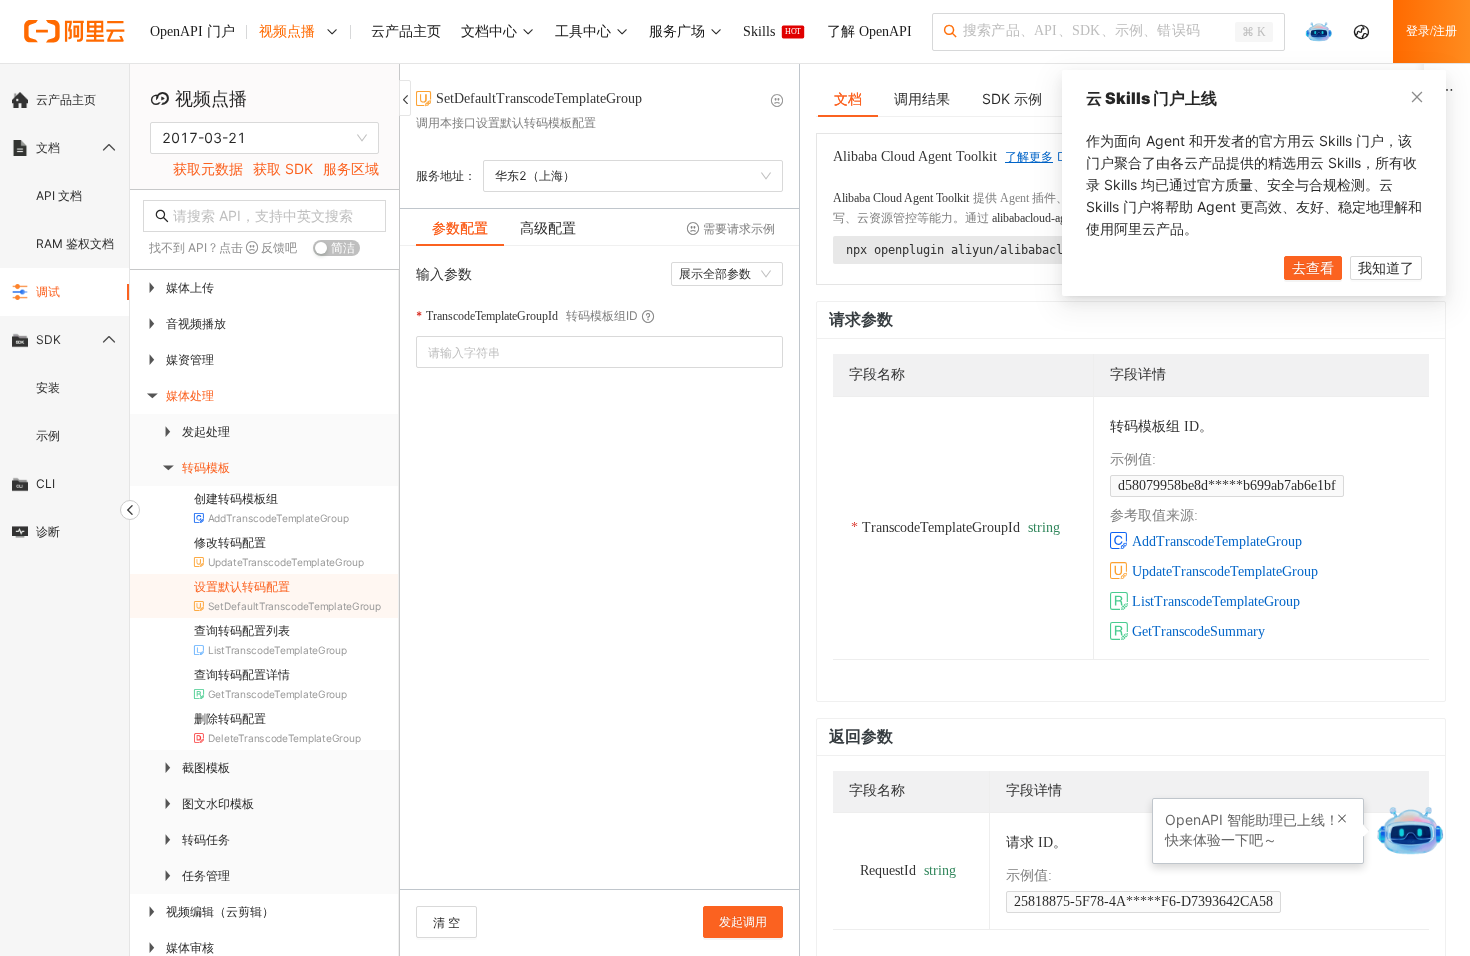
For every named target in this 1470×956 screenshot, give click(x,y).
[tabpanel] (599, 577)
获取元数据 (208, 168)
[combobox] (585, 352)
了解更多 (1029, 157)
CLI (45, 483)
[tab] (460, 228)
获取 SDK (283, 168)
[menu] (64, 316)
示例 (48, 435)
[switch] (336, 248)
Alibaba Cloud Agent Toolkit (901, 198)
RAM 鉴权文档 (75, 243)
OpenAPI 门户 (192, 31)
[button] (1342, 819)
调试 (48, 291)
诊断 (48, 531)
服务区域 (351, 168)
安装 (48, 387)
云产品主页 (66, 99)
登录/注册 (1431, 31)
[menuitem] (64, 100)
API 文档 (59, 195)
